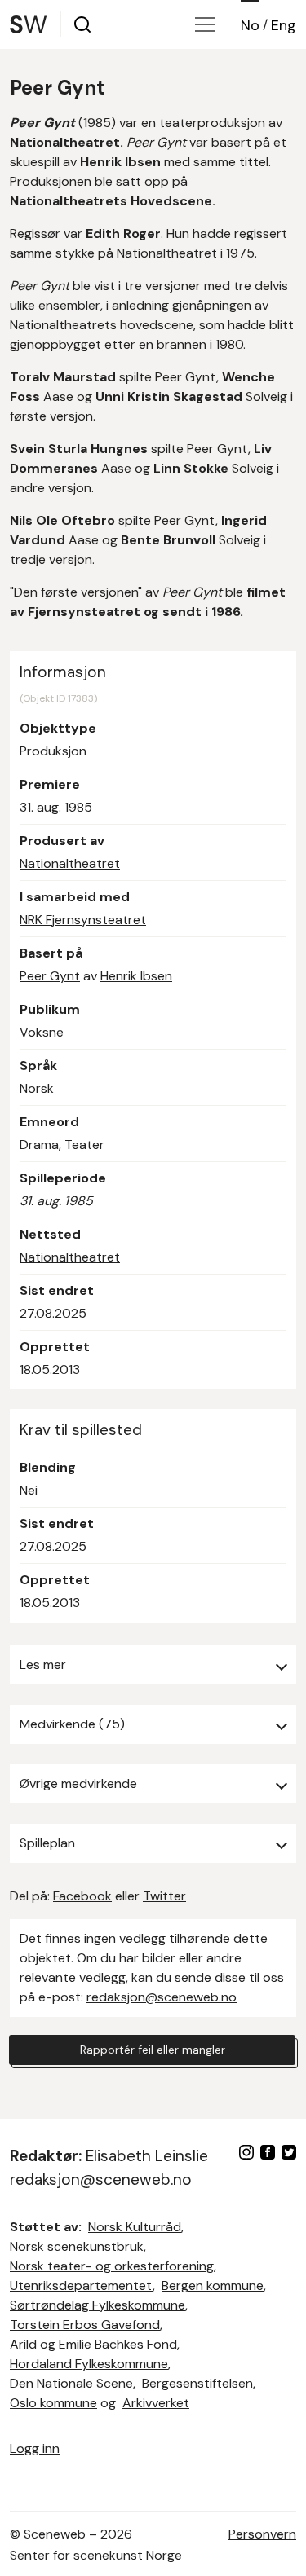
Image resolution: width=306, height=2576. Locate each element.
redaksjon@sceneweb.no (162, 1997)
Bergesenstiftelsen (197, 2383)
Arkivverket (156, 2403)
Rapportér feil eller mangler (153, 2050)
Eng (284, 25)
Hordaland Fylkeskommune (89, 2364)
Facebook (82, 1896)
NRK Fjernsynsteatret (83, 920)
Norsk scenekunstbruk (77, 2246)
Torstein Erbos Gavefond (85, 2325)
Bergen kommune (213, 2285)
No (250, 25)
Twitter (164, 1896)
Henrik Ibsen (136, 976)
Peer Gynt (50, 976)
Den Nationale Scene (71, 2383)
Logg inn (35, 2448)
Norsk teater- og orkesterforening (112, 2266)
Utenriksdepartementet (81, 2285)
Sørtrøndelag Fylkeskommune (98, 2305)
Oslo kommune (53, 2403)
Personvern (262, 2534)
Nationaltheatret (70, 863)
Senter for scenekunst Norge (96, 2555)
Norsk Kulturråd (135, 2227)
